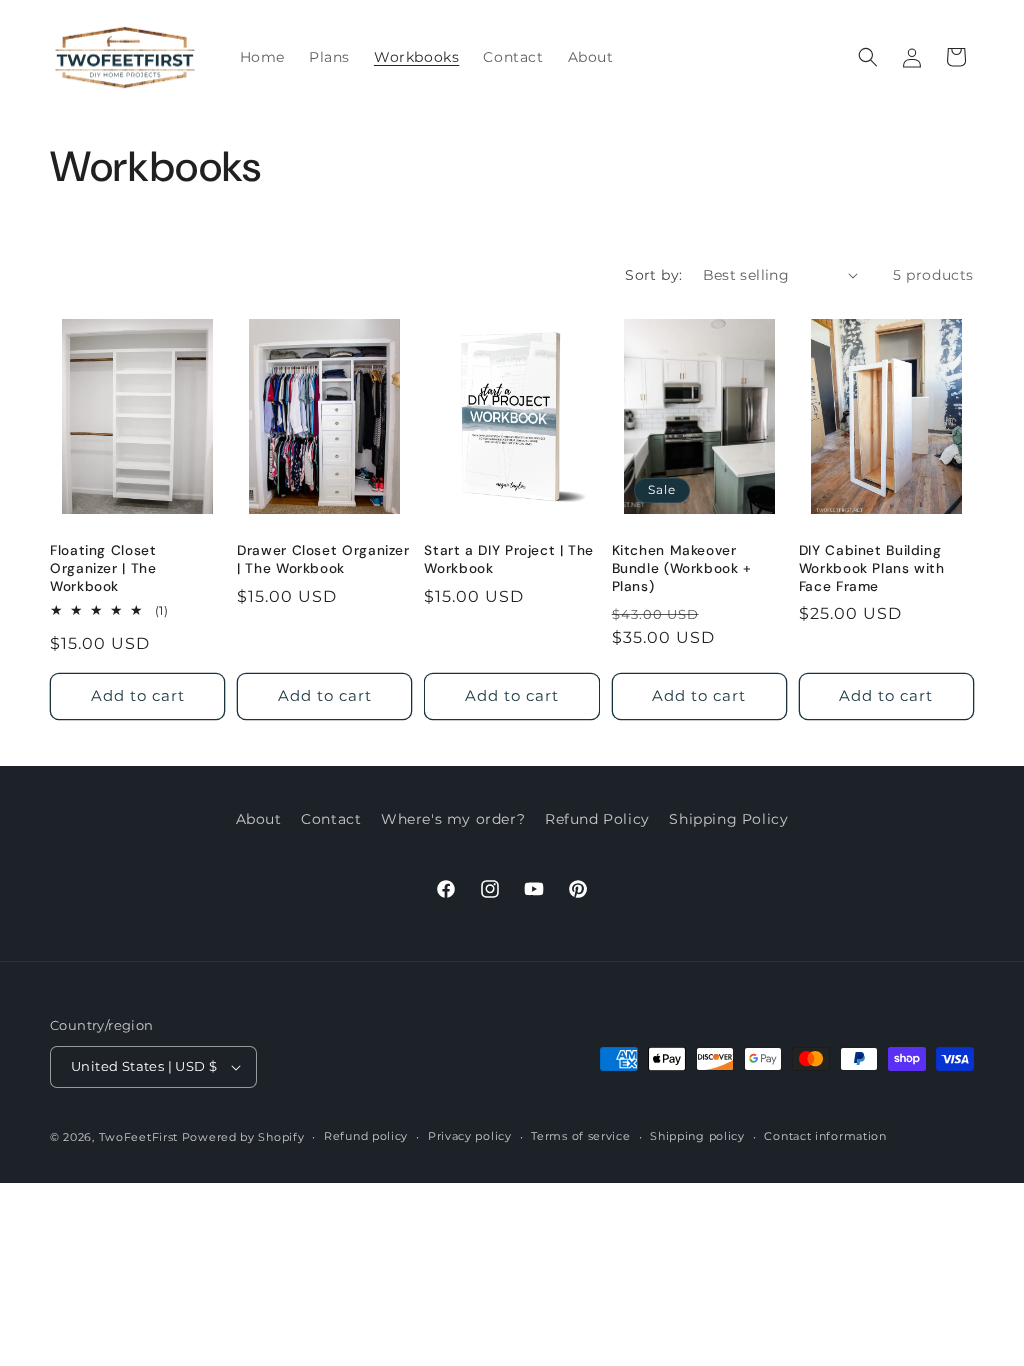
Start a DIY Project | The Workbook (509, 559)
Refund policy (366, 1136)
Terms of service (580, 1136)
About (259, 819)
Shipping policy (697, 1136)
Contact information (825, 1136)
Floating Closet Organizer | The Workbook (103, 568)
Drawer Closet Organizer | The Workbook (323, 559)
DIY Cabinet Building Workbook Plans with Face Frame (872, 568)
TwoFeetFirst (138, 1137)
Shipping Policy (728, 819)
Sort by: (653, 275)
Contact (331, 819)
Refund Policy (597, 819)
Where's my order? (453, 819)
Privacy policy (470, 1136)
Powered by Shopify (243, 1137)
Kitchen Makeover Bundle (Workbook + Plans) (682, 568)
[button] (868, 57)
